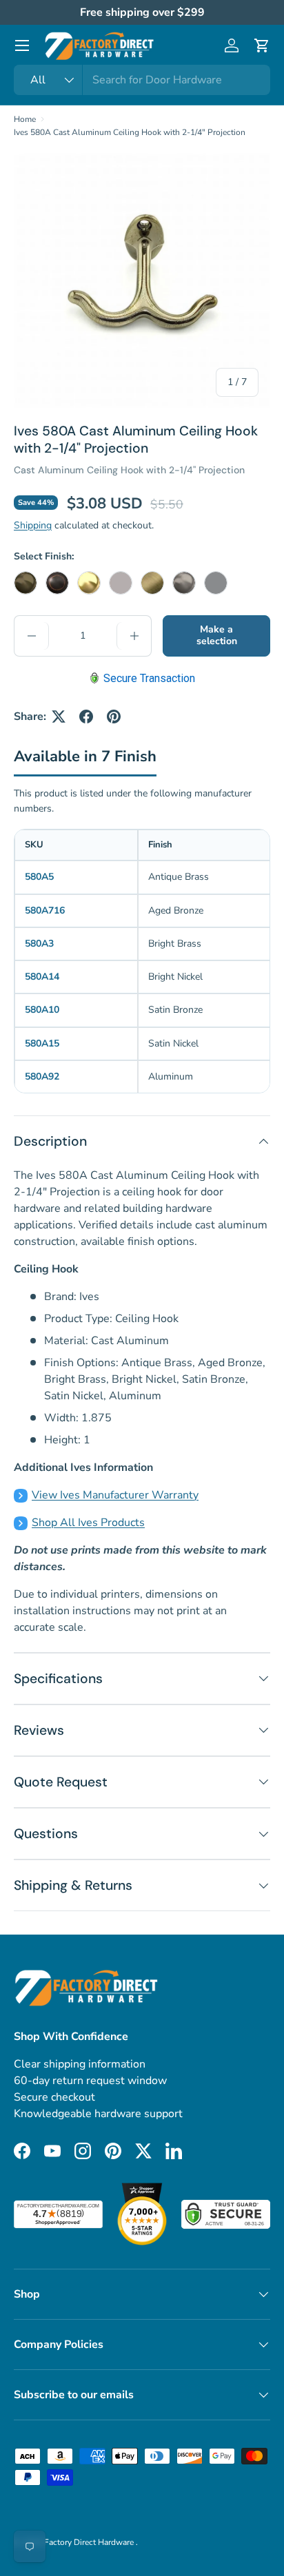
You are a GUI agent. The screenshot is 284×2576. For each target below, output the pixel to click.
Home (25, 119)
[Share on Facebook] (86, 717)
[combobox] (142, 80)
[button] (262, 45)
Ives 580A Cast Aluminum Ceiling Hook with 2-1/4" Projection (130, 132)
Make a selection (217, 635)
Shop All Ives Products (88, 1523)
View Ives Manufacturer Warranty (115, 1495)
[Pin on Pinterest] (114, 717)
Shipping (33, 525)
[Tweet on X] (59, 717)
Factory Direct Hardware (90, 2542)
